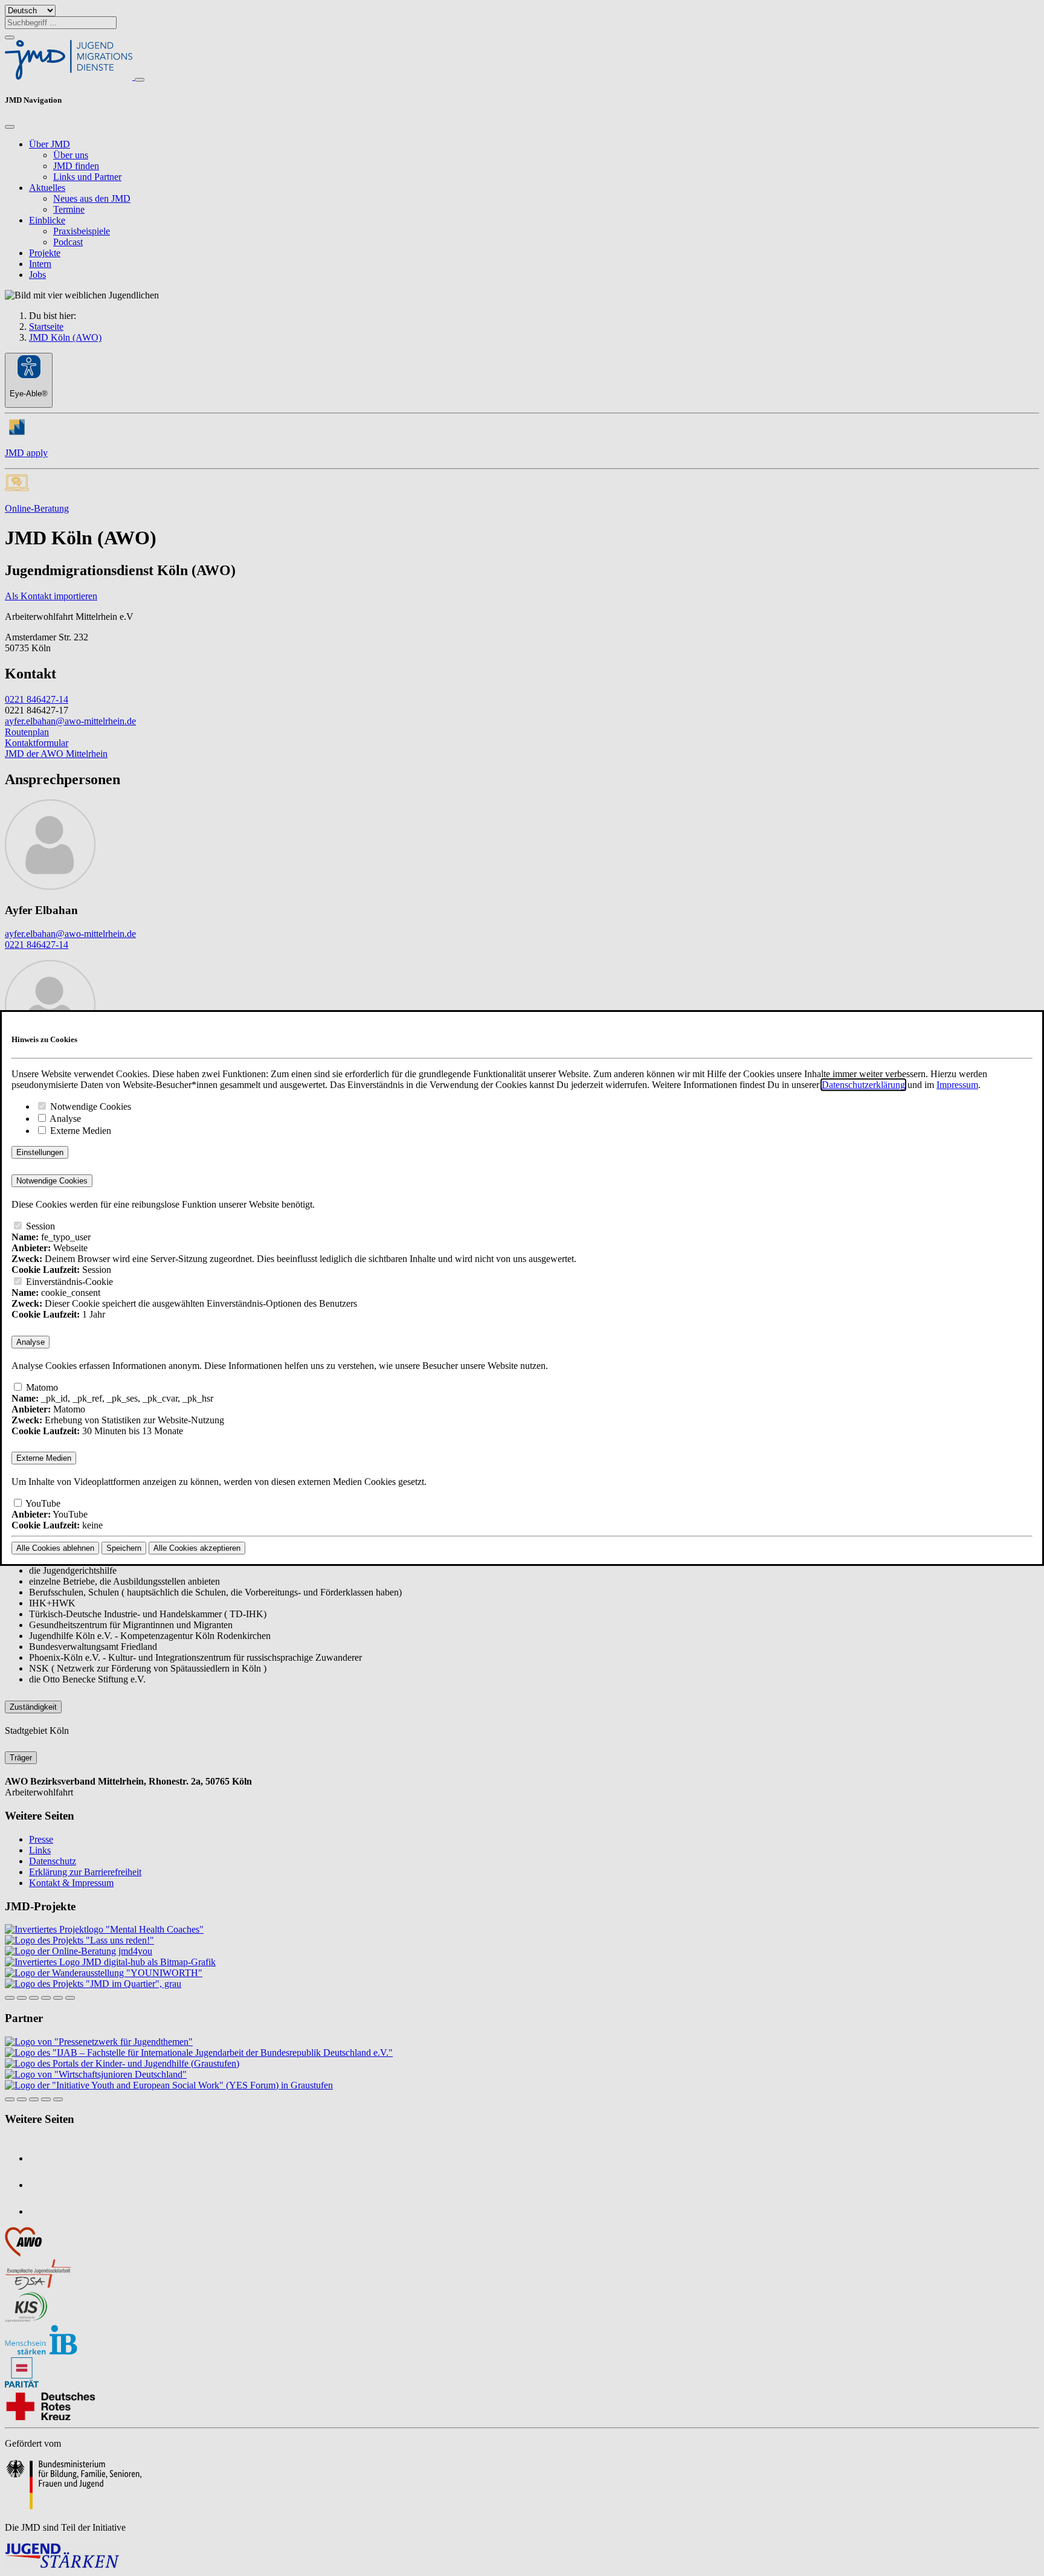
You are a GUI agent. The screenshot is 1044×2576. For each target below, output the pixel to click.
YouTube (42, 1503)
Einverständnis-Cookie (68, 1282)
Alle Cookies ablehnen (55, 1548)
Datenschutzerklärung (863, 1085)
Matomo (41, 1387)
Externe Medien (79, 1131)
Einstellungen (40, 1152)
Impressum (957, 1085)
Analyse (64, 1119)
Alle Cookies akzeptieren (197, 1548)
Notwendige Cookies (89, 1106)
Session (39, 1226)
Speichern (124, 1548)
